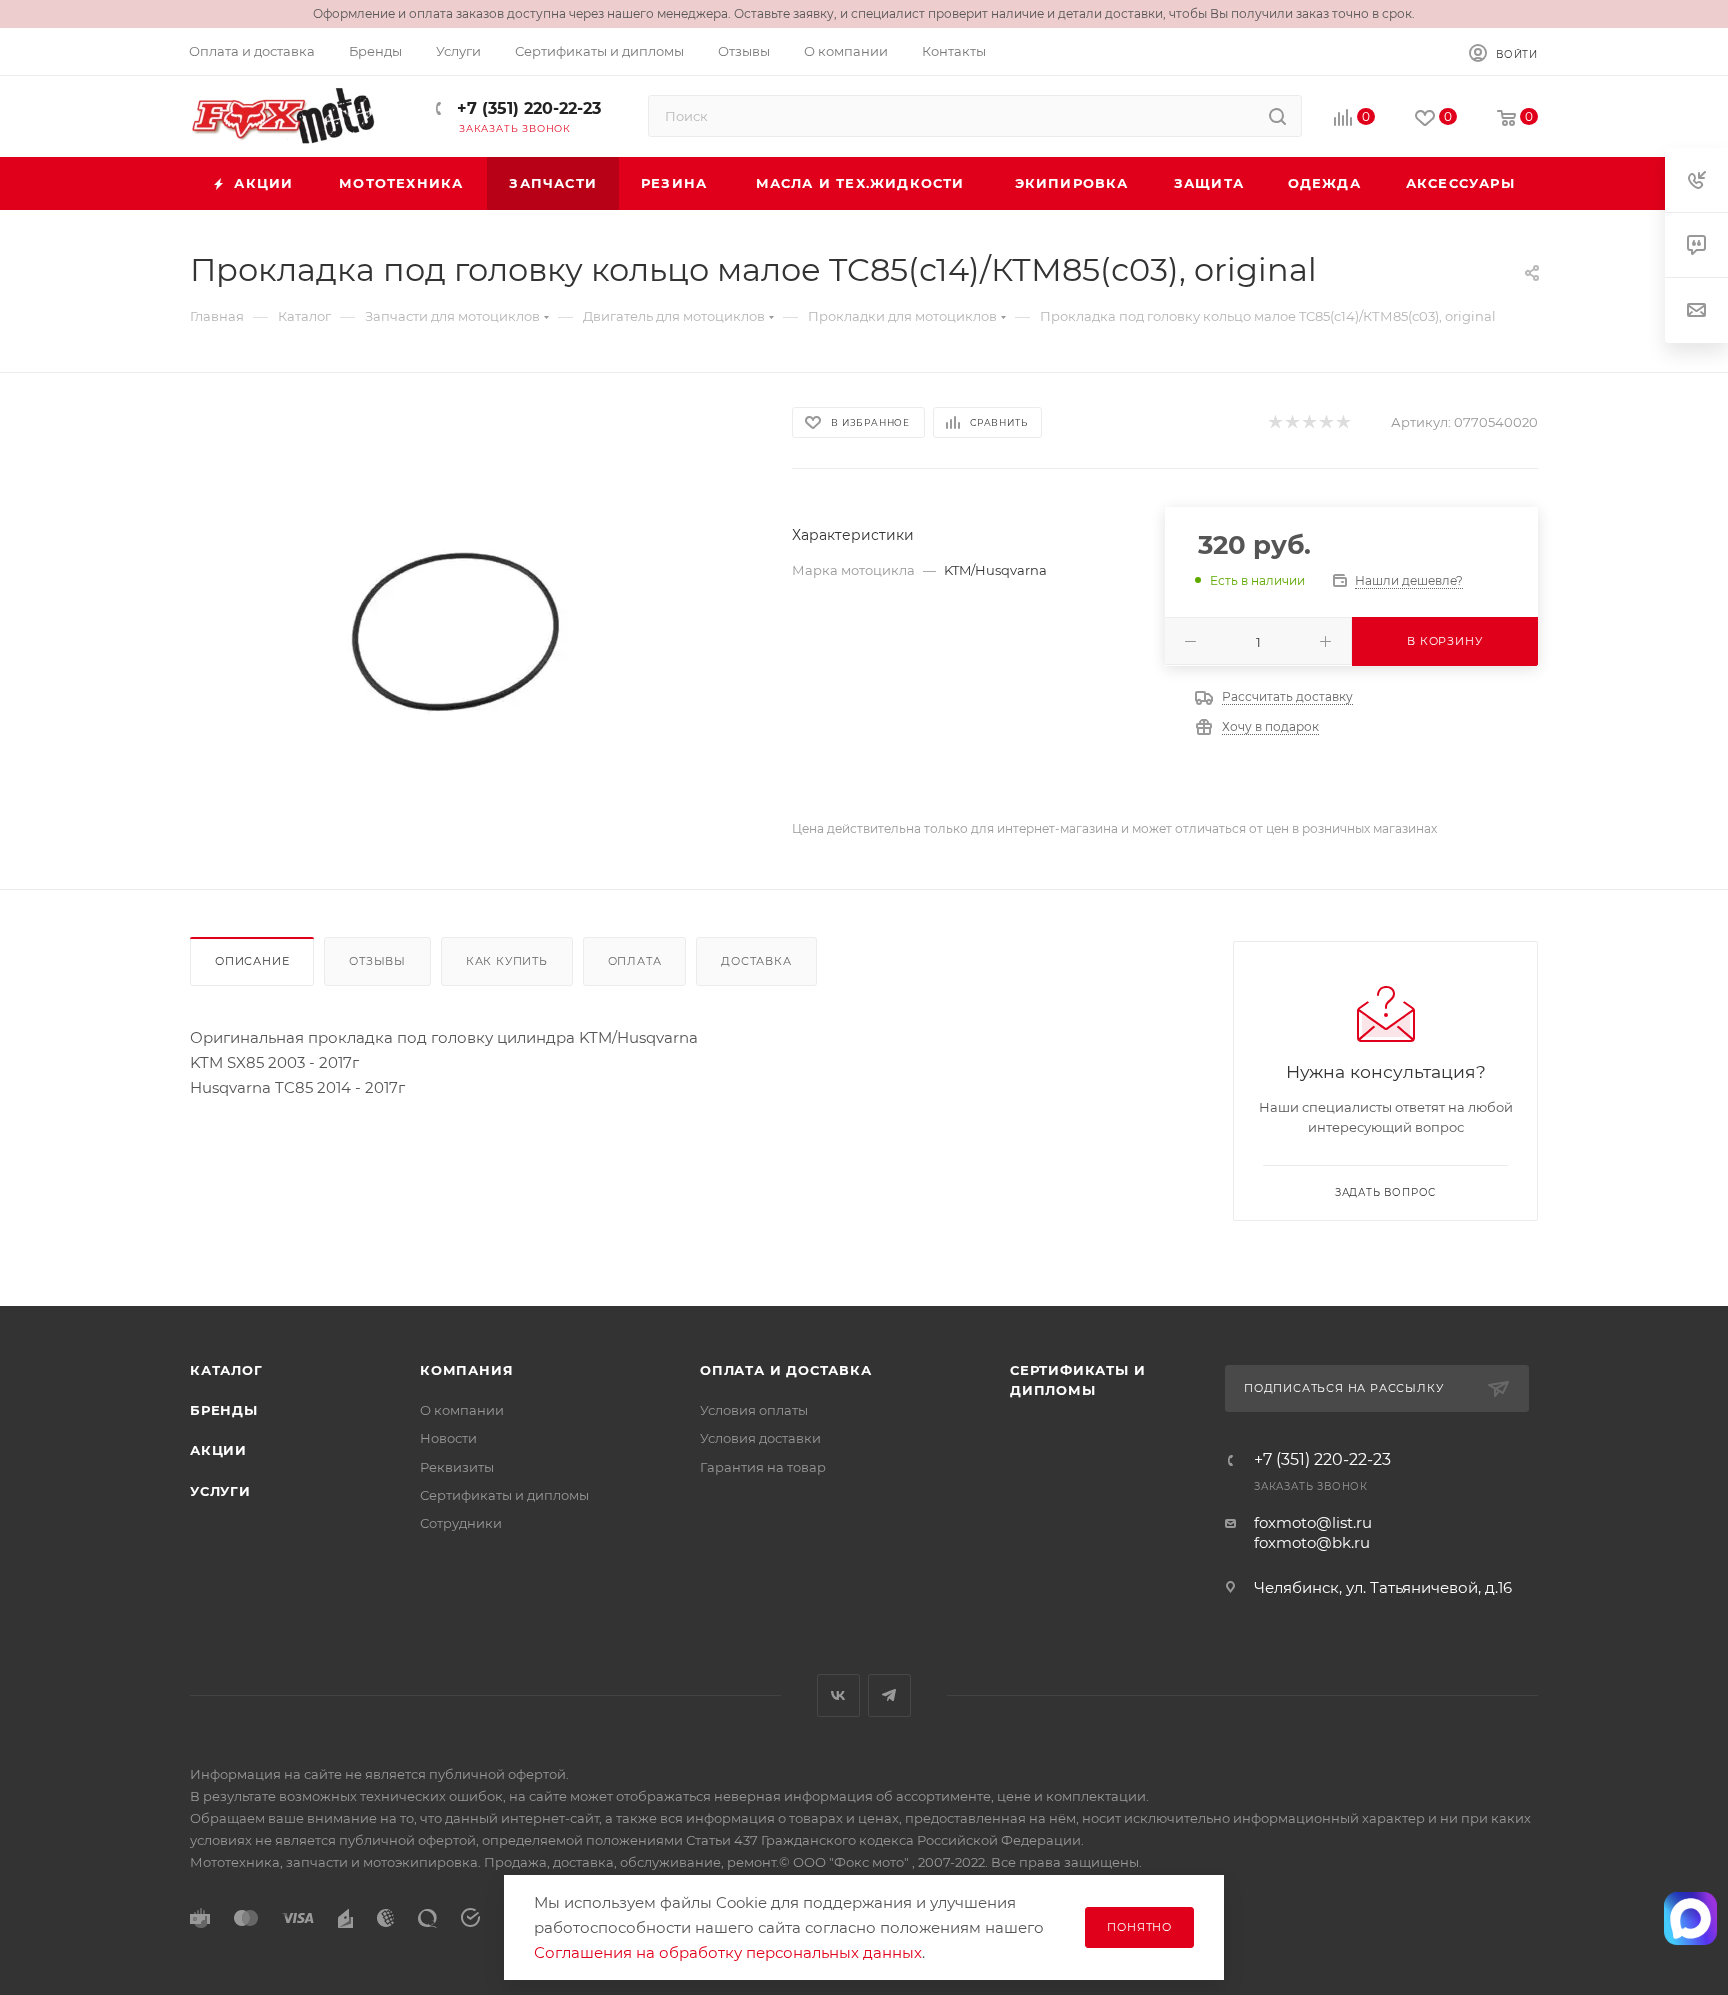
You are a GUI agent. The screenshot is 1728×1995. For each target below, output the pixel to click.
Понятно (1139, 1927)
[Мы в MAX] (1691, 1918)
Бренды (224, 1410)
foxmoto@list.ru (1313, 1522)
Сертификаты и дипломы (504, 1495)
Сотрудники (461, 1523)
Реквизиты (457, 1467)
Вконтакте (838, 1695)
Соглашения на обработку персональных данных (728, 1952)
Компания (466, 1370)
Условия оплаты (754, 1410)
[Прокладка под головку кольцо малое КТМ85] (473, 631)
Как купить (507, 961)
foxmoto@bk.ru (1312, 1542)
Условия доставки (760, 1438)
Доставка (756, 961)
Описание (252, 961)
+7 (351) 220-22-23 (526, 108)
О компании (462, 1410)
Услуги (220, 1491)
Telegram (889, 1695)
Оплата (635, 961)
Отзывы (377, 961)
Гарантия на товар (763, 1467)
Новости (448, 1438)
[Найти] (1277, 116)
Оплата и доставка (786, 1370)
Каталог (226, 1370)
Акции (218, 1450)
